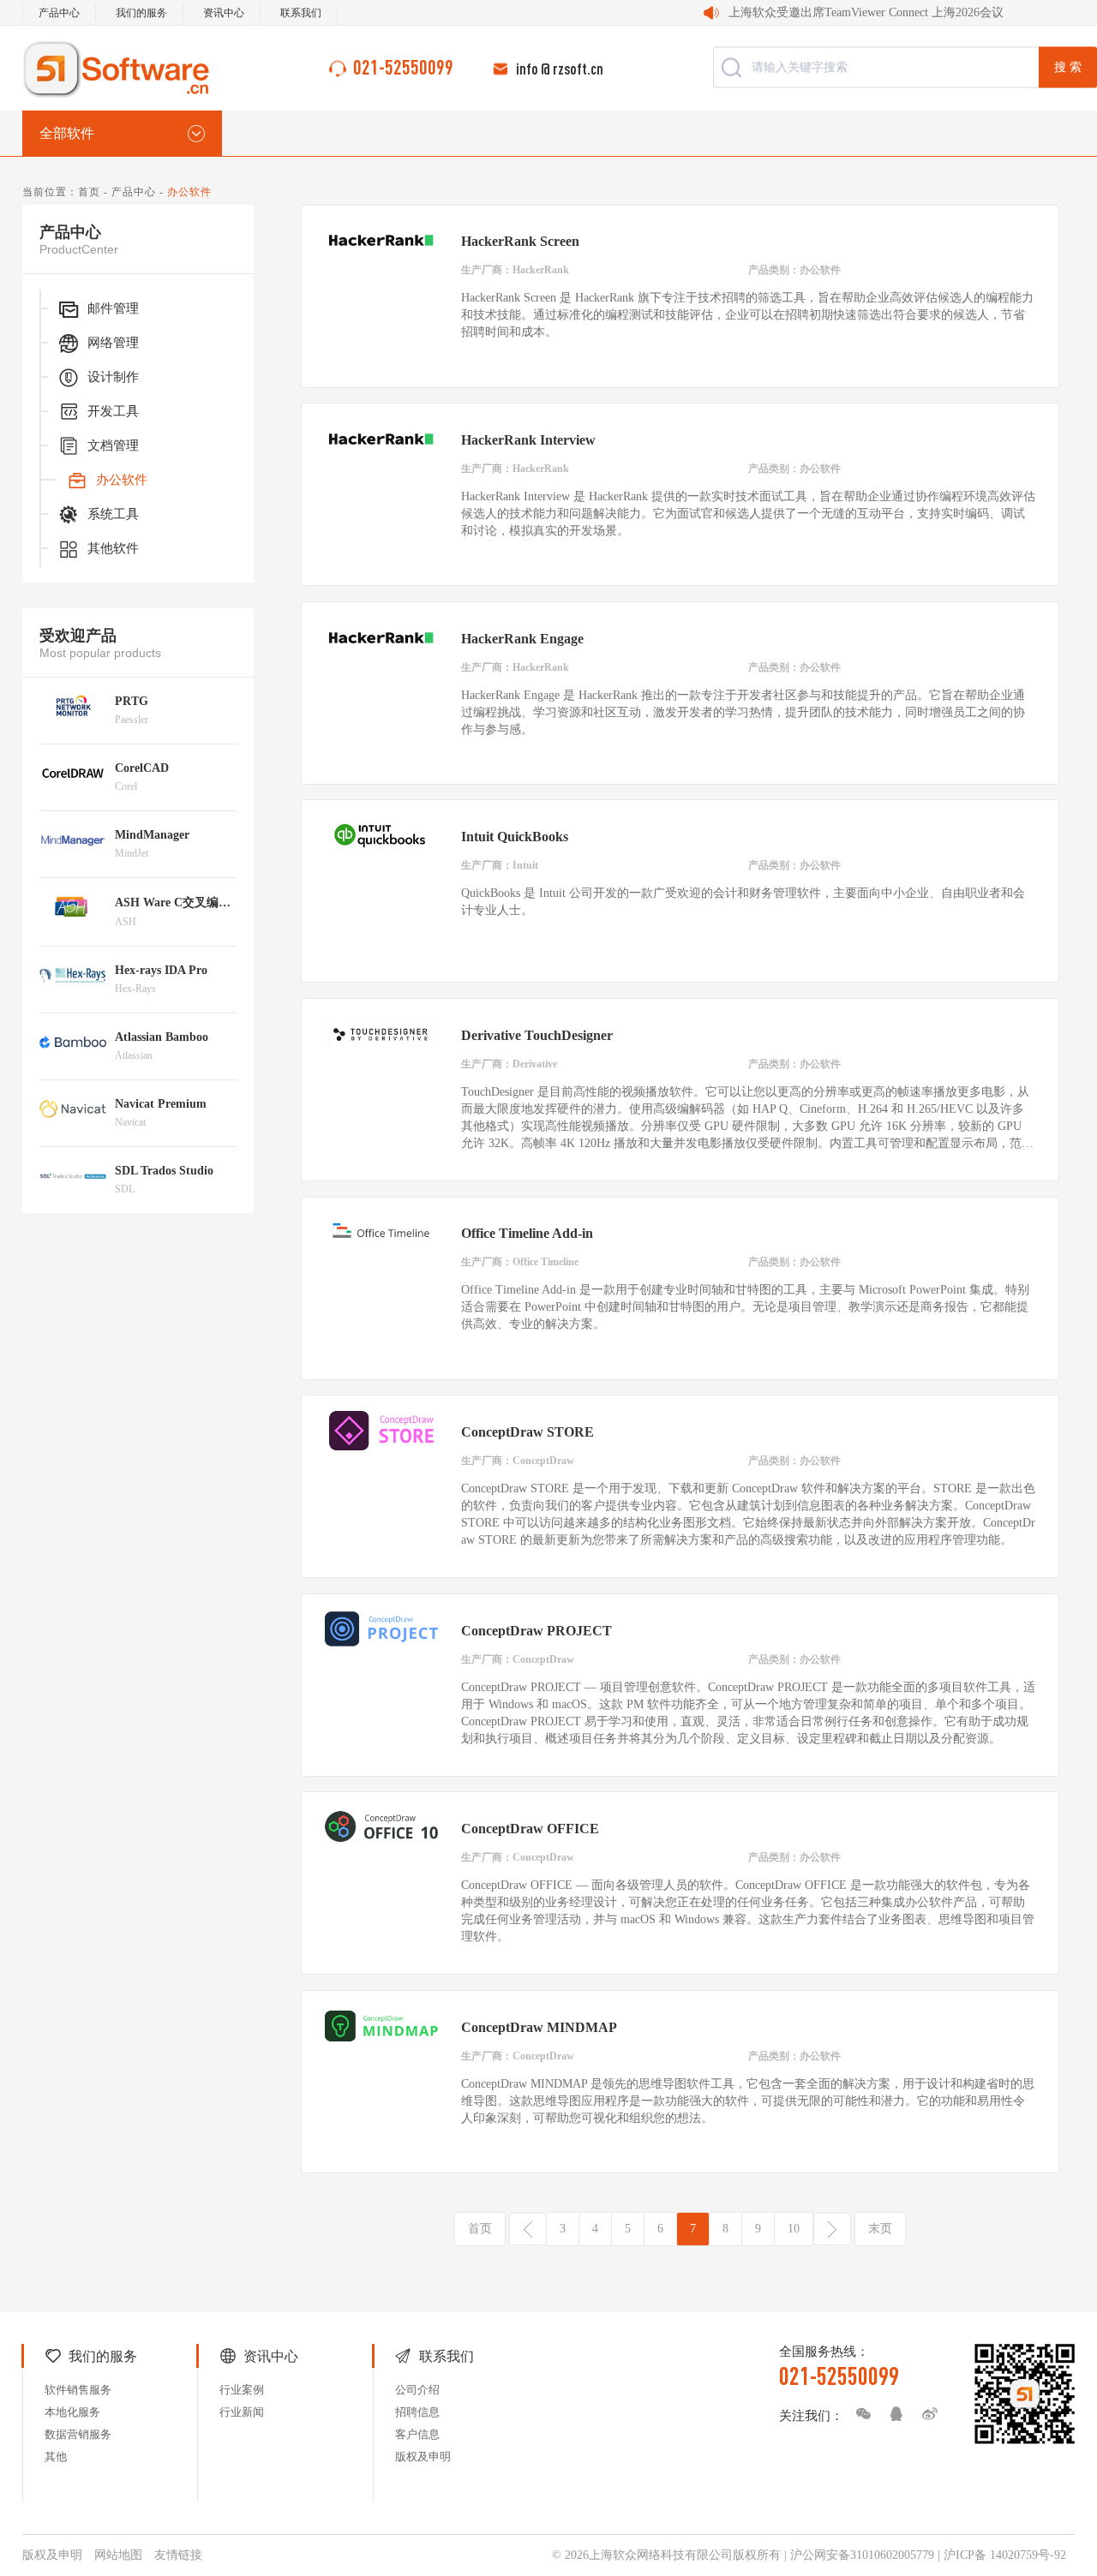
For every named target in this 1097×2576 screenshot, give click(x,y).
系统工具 (113, 514)
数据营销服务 (78, 2434)
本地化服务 (72, 2412)
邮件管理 (113, 308)
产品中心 (59, 13)
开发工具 (113, 411)
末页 (880, 2229)
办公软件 (122, 480)
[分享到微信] (859, 2414)
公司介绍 (417, 2390)
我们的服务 (141, 13)
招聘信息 (417, 2412)
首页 (89, 192)
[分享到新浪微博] (926, 2414)
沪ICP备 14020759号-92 (1005, 2555)
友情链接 (178, 2555)
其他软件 (113, 548)
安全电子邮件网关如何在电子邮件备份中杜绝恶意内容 (901, 12)
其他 (56, 2456)
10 (794, 2229)
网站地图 (118, 2555)
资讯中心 (224, 13)
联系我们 (301, 13)
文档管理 (113, 445)
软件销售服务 (78, 2390)
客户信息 (417, 2434)
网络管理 (113, 343)
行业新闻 (242, 2412)
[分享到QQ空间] (892, 2414)
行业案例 (242, 2390)
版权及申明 (423, 2456)
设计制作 (113, 377)
